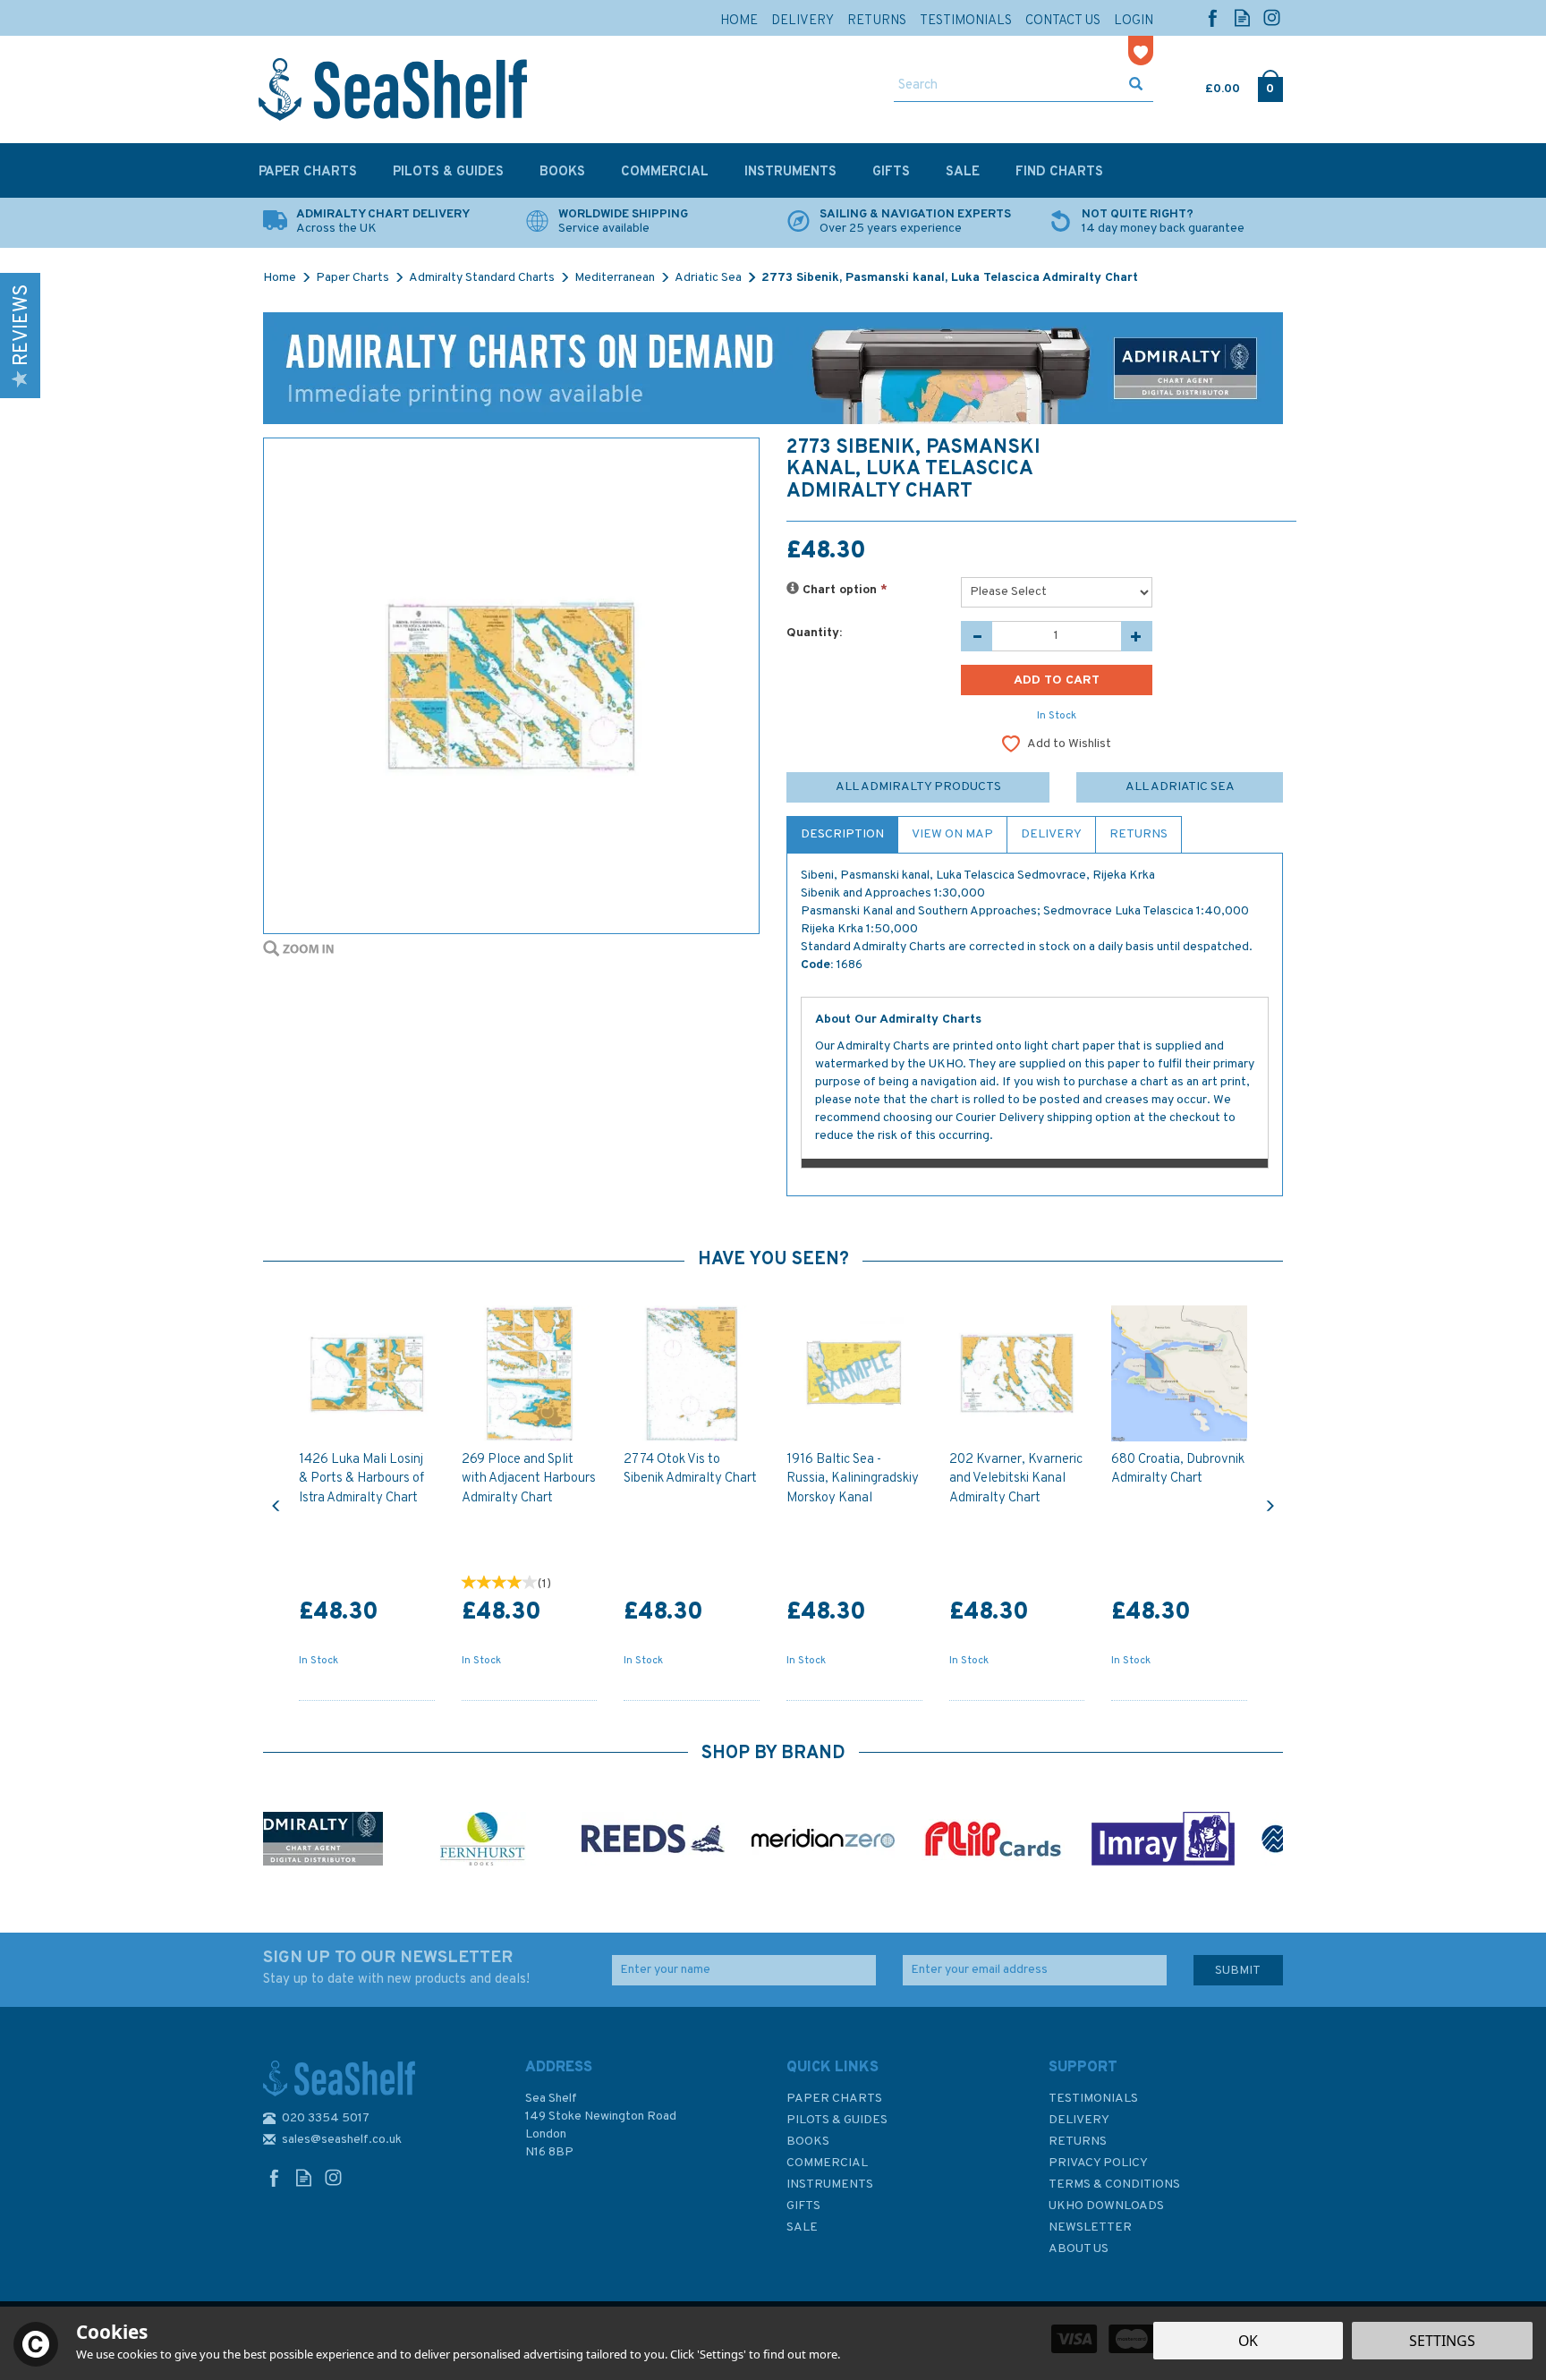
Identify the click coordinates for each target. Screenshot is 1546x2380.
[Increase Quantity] (1137, 636)
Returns (1138, 834)
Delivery (1051, 834)
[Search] (1136, 86)
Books (808, 2142)
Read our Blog (1242, 17)
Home (739, 21)
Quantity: (814, 633)
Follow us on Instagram (1272, 17)
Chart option (843, 590)
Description (842, 834)
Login (1134, 21)
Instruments (830, 2184)
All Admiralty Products (918, 787)
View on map (952, 834)
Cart (1207, 85)
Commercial (827, 2163)
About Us (1079, 2249)
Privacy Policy (1098, 2163)
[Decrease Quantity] (977, 636)
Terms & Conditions (1114, 2184)
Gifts (803, 2206)
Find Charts (1059, 172)
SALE (802, 2227)
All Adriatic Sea (1180, 787)
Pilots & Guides (837, 2120)
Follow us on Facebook (1213, 17)
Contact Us (1063, 21)
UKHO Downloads (1106, 2206)
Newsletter (1090, 2227)
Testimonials (1093, 2099)
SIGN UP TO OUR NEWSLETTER (396, 1968)
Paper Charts (834, 2099)
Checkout (1270, 85)
